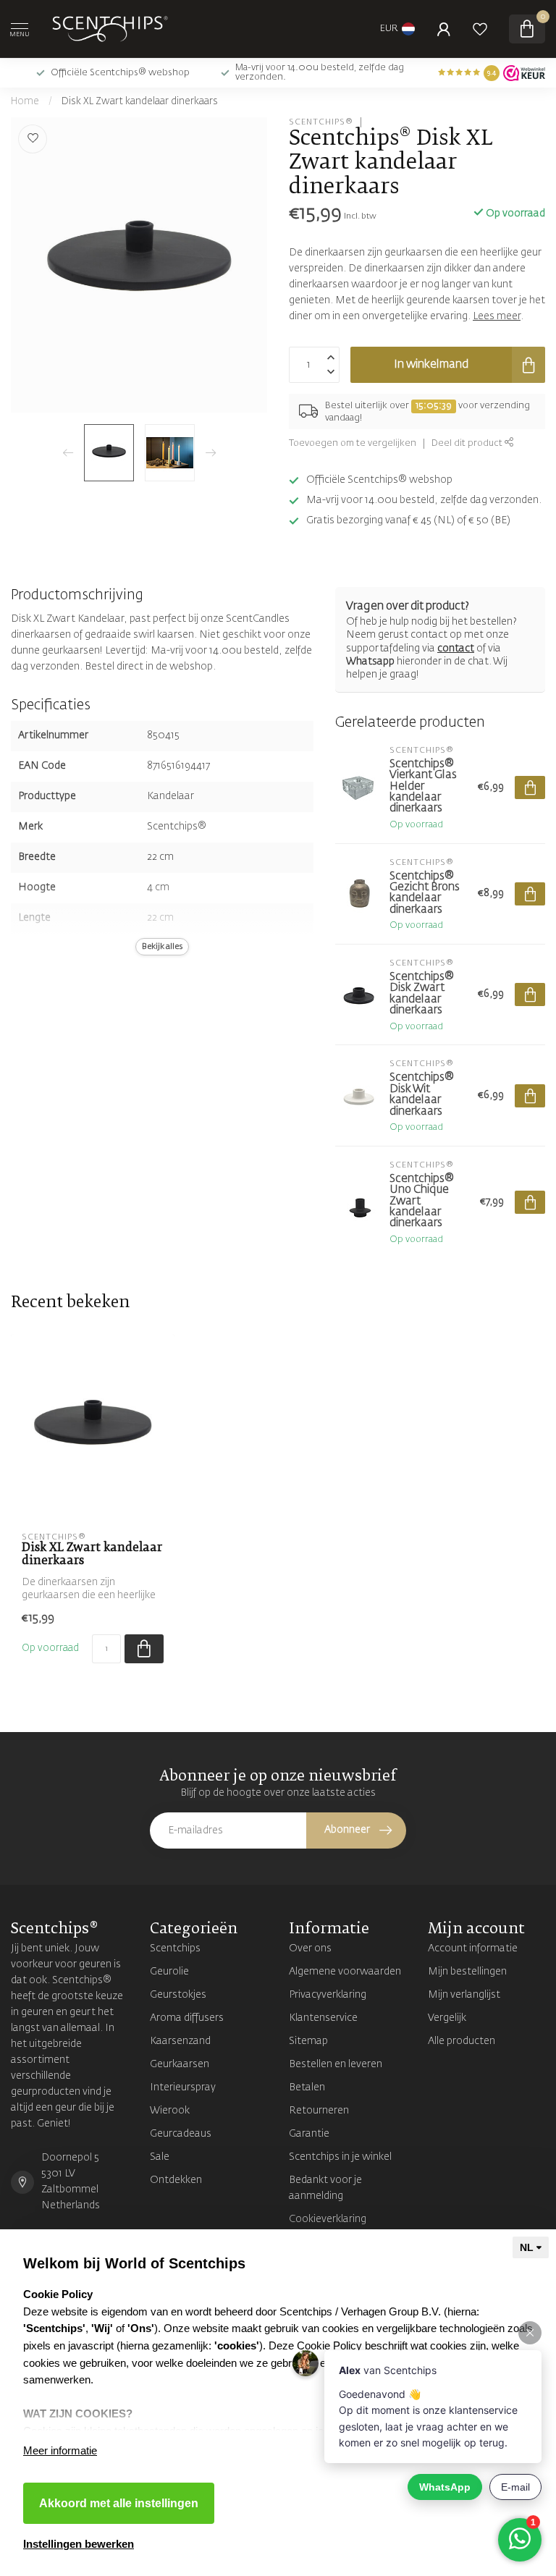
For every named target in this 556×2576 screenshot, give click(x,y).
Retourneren (319, 2111)
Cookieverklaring (328, 2219)
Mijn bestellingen (467, 1972)
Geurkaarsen (180, 2064)
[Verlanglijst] (480, 29)
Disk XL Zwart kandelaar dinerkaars (140, 102)
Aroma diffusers (187, 2018)
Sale (160, 2157)
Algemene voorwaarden (345, 1972)
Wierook (170, 2111)
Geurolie (169, 1972)
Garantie (309, 2134)
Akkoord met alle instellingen (119, 2503)
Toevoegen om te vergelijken (353, 443)
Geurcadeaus (181, 2134)
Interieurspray (183, 2087)
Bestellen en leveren (336, 2064)
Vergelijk (447, 2018)
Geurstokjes (178, 1995)
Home (25, 102)
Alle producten (462, 2041)
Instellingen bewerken (79, 2544)
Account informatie (473, 1948)
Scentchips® (321, 122)
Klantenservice (323, 2018)
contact (456, 649)
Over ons (310, 1948)
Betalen (307, 2087)
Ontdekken (176, 2180)
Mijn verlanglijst (464, 1995)
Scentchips (175, 1948)
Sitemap (308, 2041)
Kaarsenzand (180, 2041)
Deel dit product (468, 443)
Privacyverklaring (328, 1995)
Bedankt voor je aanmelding (325, 2188)
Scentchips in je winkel (340, 2157)
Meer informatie (60, 2450)
